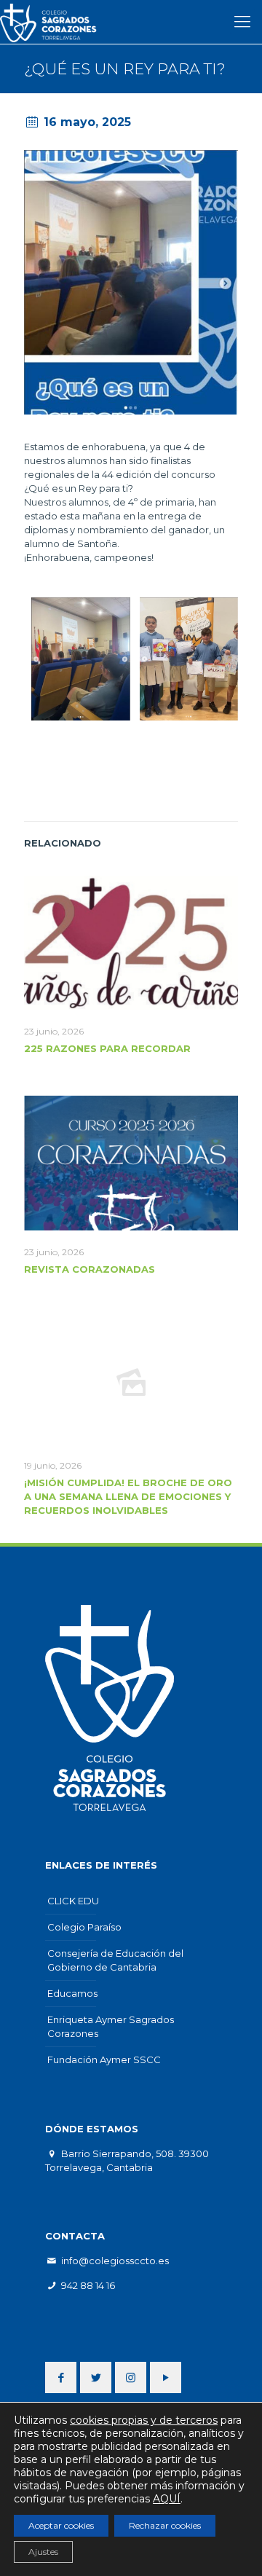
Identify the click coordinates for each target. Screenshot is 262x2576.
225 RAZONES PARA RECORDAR (107, 1048)
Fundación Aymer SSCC (104, 2059)
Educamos (72, 1993)
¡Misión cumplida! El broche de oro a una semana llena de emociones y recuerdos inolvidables (128, 1496)
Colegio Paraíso (84, 1927)
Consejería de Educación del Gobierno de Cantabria (115, 1960)
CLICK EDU (73, 1901)
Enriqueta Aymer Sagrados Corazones (111, 2026)
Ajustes (43, 2552)
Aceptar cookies (61, 2525)
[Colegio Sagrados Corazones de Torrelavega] (53, 22)
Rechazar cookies (165, 2525)
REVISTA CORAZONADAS (90, 1269)
